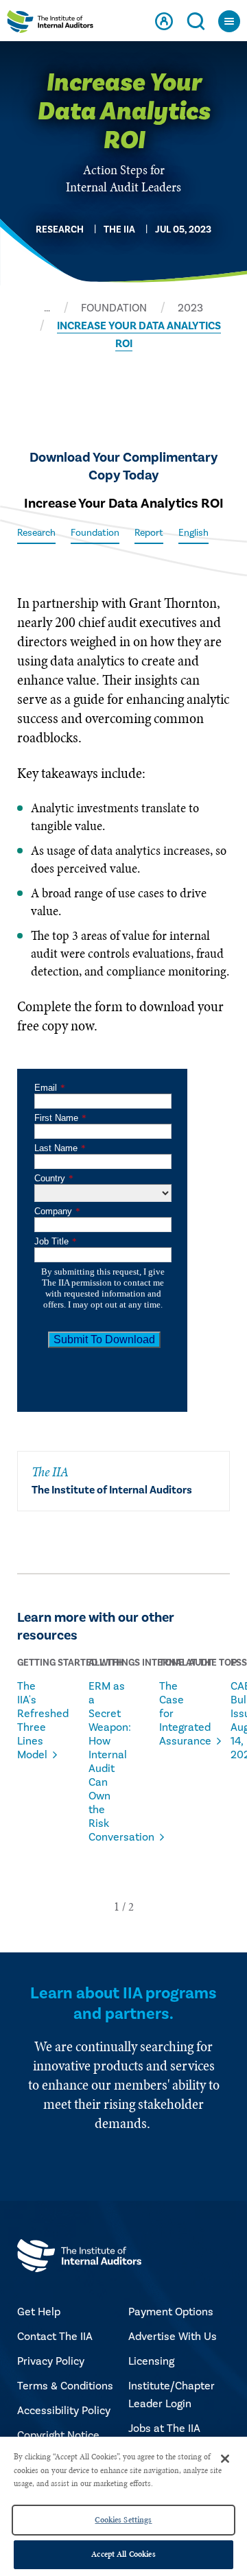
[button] (117, 1906)
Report (149, 533)
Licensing (151, 2361)
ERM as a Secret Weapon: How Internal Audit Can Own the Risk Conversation (107, 1762)
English (193, 533)
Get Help (39, 2312)
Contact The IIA (55, 2337)
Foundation (95, 533)
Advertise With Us (173, 2337)
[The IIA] (50, 24)
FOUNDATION (114, 308)
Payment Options (171, 2312)
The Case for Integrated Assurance (178, 1714)
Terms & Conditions (65, 2386)
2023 (190, 308)
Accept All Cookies (123, 2554)
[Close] (225, 2459)
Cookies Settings (123, 2520)
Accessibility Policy (64, 2411)
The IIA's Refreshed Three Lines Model (36, 1721)
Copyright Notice (58, 2435)
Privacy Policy (51, 2361)
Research (36, 533)
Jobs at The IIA (164, 2429)
